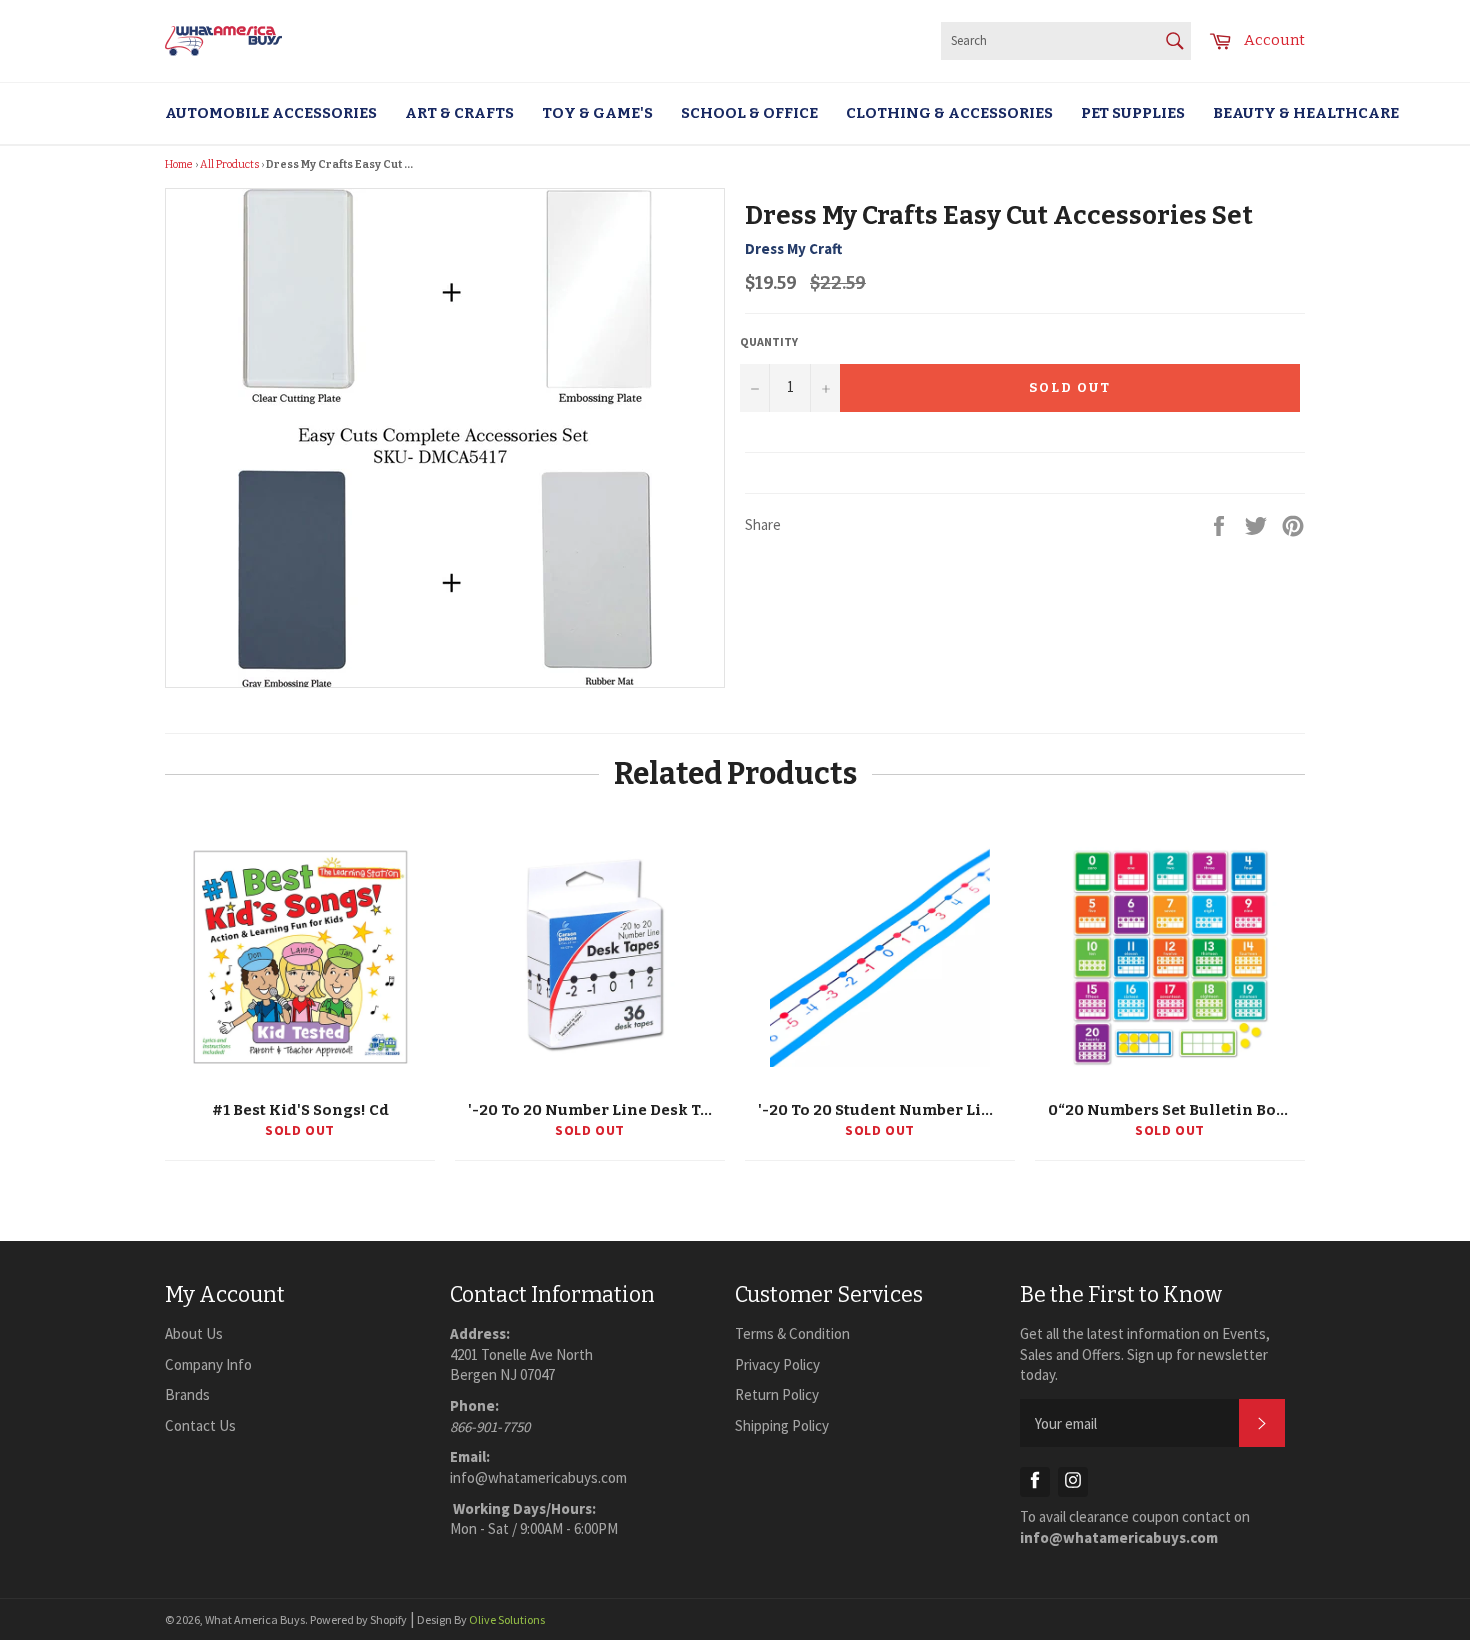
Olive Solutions (507, 1619)
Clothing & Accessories (949, 113)
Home (179, 164)
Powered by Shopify (358, 1619)
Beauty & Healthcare (1306, 113)
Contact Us (200, 1425)
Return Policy (777, 1394)
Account (1274, 40)
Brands (187, 1394)
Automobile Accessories (271, 113)
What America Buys (255, 1619)
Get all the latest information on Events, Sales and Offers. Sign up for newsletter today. (1145, 1354)
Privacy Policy (777, 1364)
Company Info (208, 1364)
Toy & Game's (597, 113)
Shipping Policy (782, 1425)
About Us (194, 1333)
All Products (229, 164)
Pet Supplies (1133, 113)
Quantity (769, 341)
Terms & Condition (792, 1333)
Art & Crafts (459, 113)
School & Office (749, 113)
